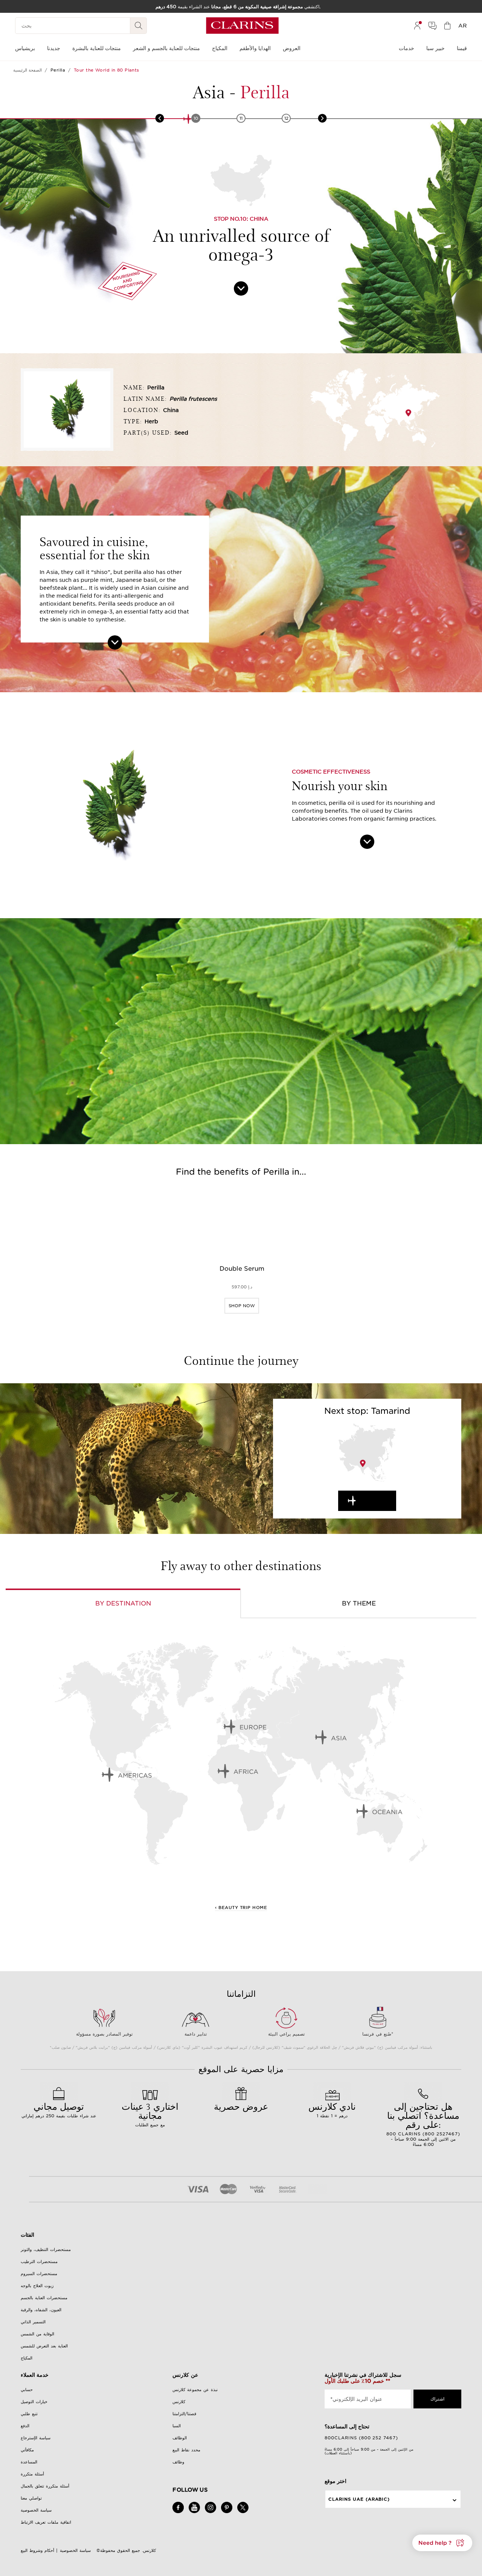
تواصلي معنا (31, 2498)
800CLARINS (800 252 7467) (361, 2438)
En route (374, 1501)
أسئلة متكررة (32, 2474)
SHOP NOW (242, 1306)
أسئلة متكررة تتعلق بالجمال (45, 2486)
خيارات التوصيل (34, 2402)
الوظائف (180, 2438)
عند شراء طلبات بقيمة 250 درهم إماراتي (59, 2109)
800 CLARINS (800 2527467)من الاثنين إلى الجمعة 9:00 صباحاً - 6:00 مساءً (423, 2124)
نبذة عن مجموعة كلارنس (195, 2390)
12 (286, 118)
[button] (442, 2543)
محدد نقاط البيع (186, 2450)
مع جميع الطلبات (150, 2114)
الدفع (25, 2426)
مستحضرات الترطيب (39, 2262)
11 (241, 118)
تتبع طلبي (29, 2414)
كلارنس (179, 2402)
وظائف (178, 2462)
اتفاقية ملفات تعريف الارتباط (46, 2522)
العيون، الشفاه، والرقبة (41, 2310)
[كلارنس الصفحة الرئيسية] (242, 26)
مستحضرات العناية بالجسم (44, 2298)
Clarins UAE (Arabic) (359, 2499)
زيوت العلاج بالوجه (37, 2286)
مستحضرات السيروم (39, 2274)
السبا (177, 2426)
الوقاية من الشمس (37, 2334)
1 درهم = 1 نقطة (332, 2109)
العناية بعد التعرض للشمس (44, 2346)
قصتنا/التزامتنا (184, 2414)
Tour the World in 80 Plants (107, 70)
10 (196, 118)
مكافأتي (27, 2450)
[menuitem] (417, 26)
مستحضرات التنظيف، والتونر (46, 2249)
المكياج (27, 2358)
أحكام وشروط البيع (37, 2550)
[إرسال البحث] (139, 26)
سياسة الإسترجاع (36, 2438)
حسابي (27, 2390)
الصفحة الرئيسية (27, 70)
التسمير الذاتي (33, 2322)
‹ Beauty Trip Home (241, 1908)
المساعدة (29, 2462)
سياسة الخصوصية (36, 2510)
